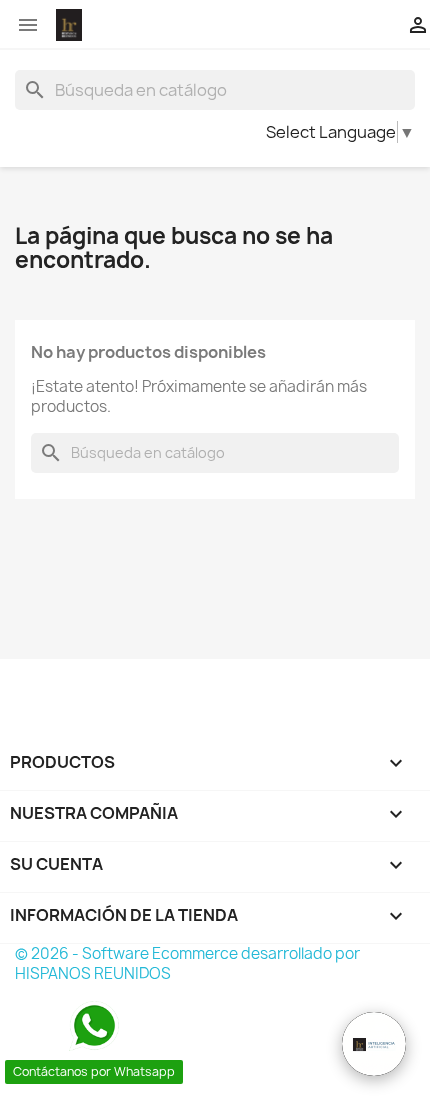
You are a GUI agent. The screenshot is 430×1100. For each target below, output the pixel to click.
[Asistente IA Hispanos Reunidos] (374, 1044)
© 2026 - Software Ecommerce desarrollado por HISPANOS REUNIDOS (187, 963)
